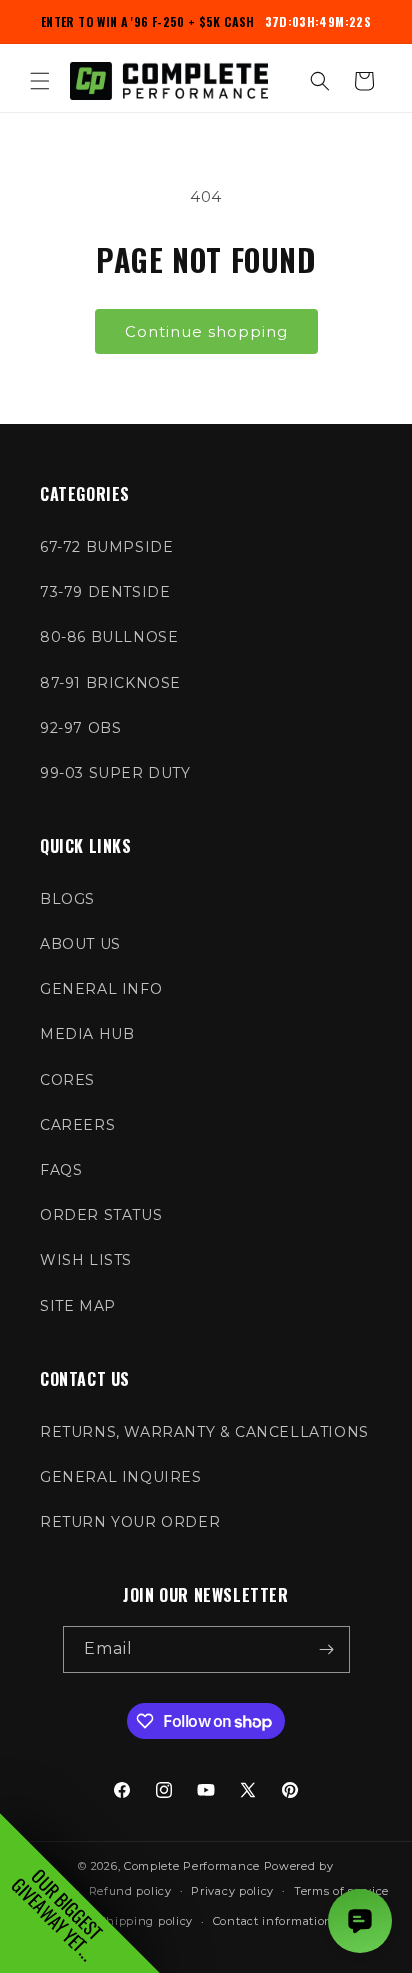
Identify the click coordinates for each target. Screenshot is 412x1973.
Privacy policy (232, 1891)
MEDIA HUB (87, 1034)
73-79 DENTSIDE (105, 592)
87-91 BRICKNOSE (110, 683)
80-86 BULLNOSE (109, 637)
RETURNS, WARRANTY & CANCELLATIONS (204, 1432)
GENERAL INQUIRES (121, 1477)
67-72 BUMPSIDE (106, 547)
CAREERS (77, 1125)
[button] (40, 81)
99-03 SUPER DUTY (115, 773)
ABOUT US (80, 944)
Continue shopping (206, 331)
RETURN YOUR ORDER (130, 1522)
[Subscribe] (327, 1649)
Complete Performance (192, 1866)
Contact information (273, 1921)
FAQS (61, 1170)
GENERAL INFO (101, 989)
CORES (67, 1080)
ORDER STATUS (101, 1215)
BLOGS (67, 899)
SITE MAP (78, 1306)
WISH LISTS (86, 1260)
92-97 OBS (80, 728)
